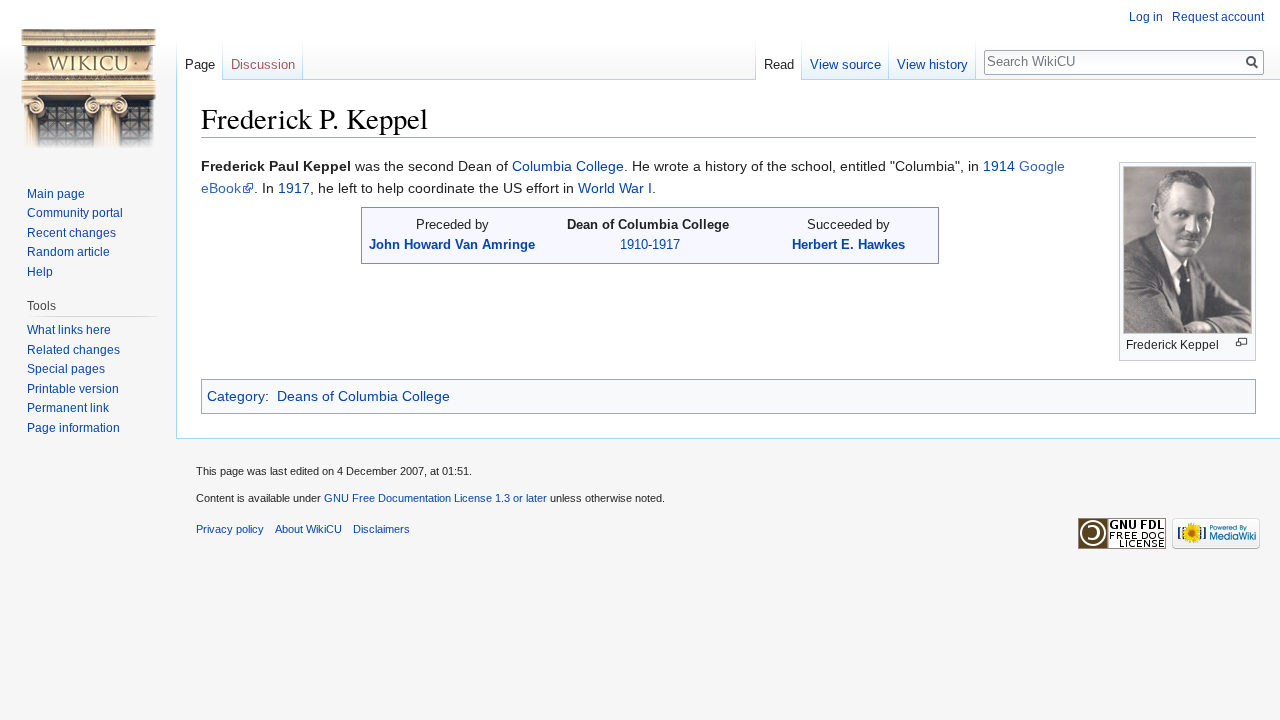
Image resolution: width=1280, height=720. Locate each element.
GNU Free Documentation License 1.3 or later (435, 498)
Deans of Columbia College (363, 396)
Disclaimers (381, 529)
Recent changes (71, 233)
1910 (634, 244)
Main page (56, 194)
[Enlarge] (1241, 342)
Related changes (73, 350)
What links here (69, 330)
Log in (1146, 17)
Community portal (75, 213)
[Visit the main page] (88, 80)
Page (200, 64)
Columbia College (568, 166)
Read (779, 64)
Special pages (66, 369)
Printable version (73, 389)
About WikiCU (308, 529)
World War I (615, 188)
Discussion (263, 64)
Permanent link (68, 408)
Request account (1218, 17)
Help (40, 272)
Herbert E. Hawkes (848, 244)
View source (845, 64)
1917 (294, 188)
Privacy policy (230, 529)
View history (932, 64)
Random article (68, 252)
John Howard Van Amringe (452, 244)
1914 (999, 166)
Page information (73, 428)
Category (236, 396)
